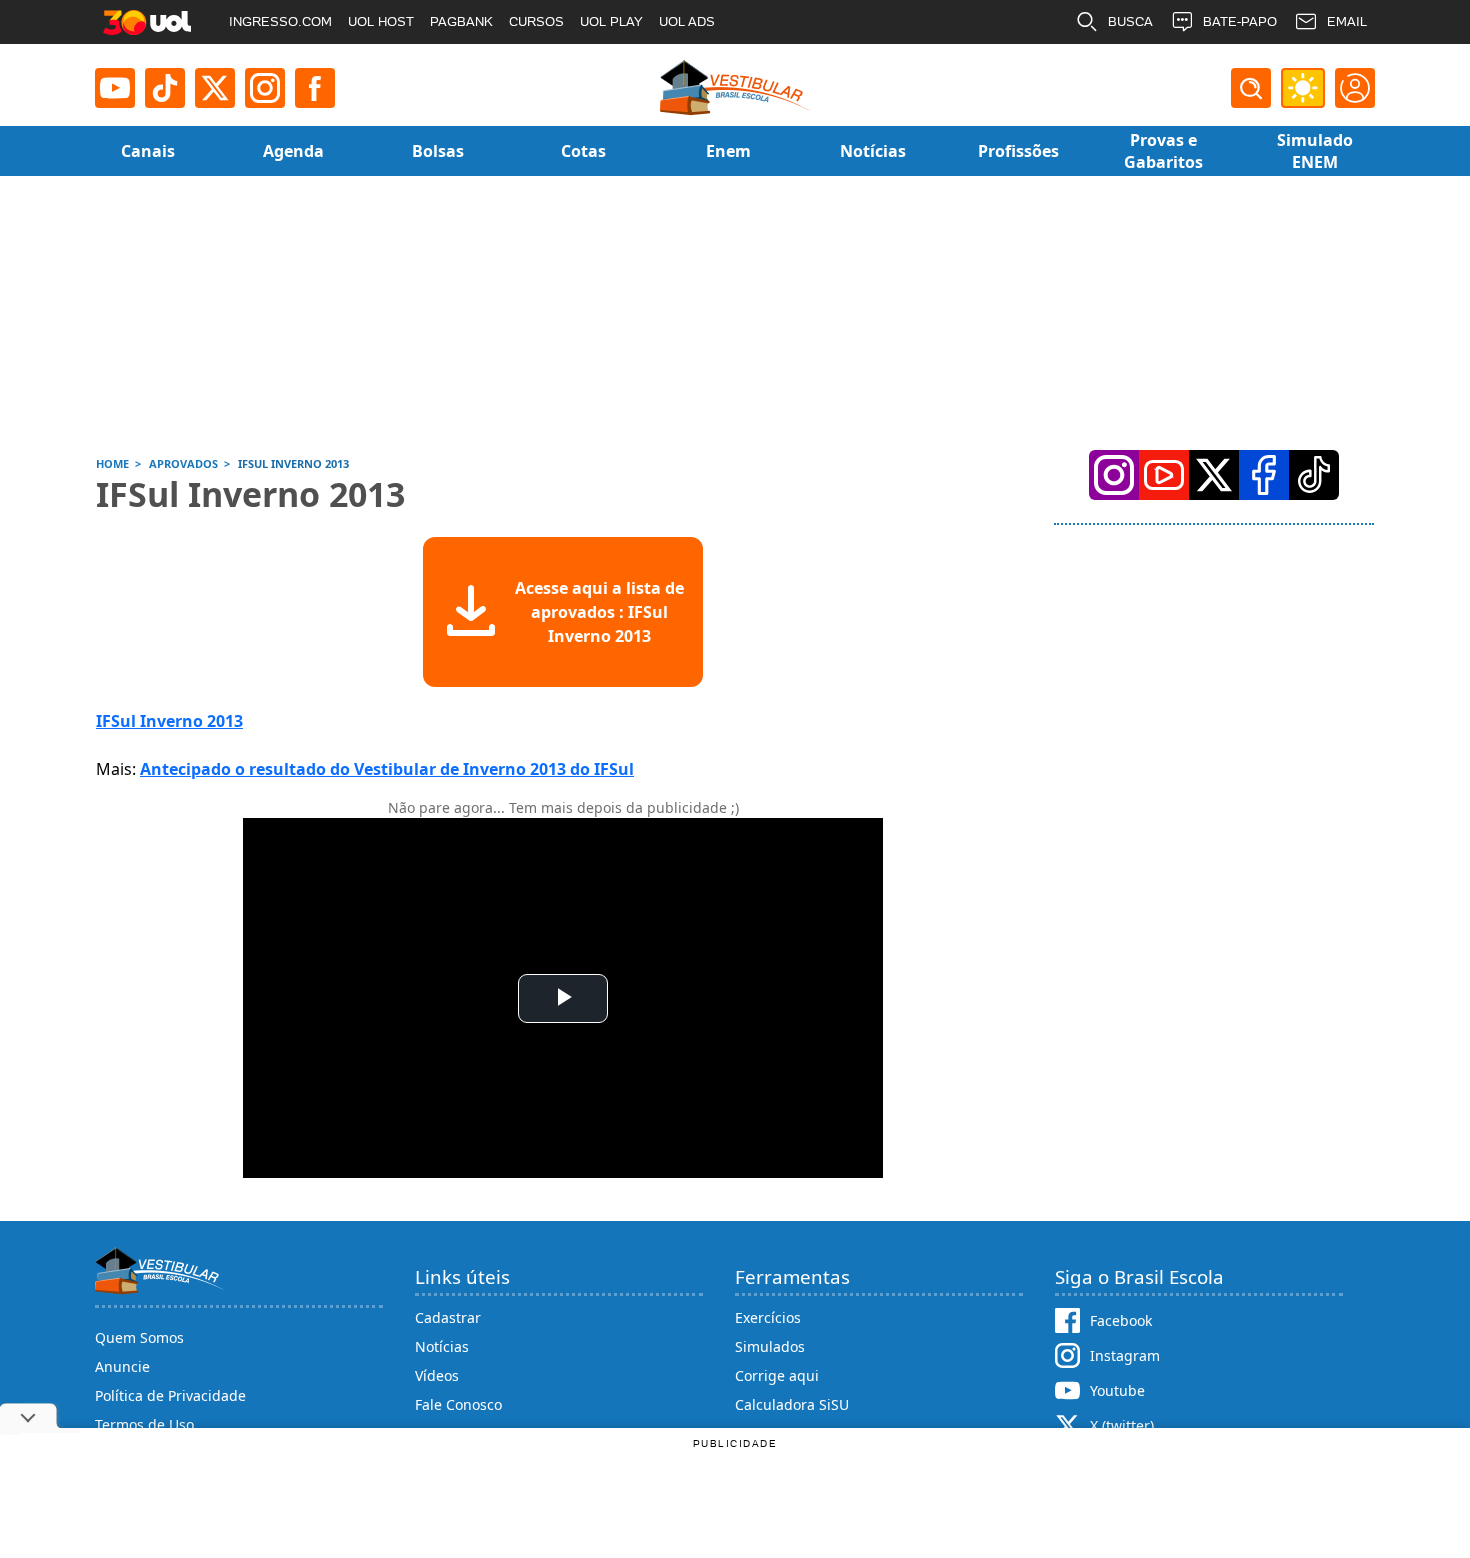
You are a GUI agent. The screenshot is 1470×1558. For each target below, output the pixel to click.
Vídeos (437, 1375)
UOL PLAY (611, 21)
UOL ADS (687, 21)
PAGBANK (461, 21)
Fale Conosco (458, 1404)
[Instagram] (265, 88)
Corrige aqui (777, 1375)
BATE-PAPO (1240, 21)
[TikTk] (1314, 475)
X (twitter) (1122, 1425)
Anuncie (122, 1366)
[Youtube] (115, 88)
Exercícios (768, 1317)
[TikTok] (165, 88)
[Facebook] (1264, 475)
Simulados (770, 1346)
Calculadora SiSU (792, 1404)
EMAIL (1347, 21)
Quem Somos (139, 1337)
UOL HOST (381, 21)
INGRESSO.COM (280, 21)
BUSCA (1130, 21)
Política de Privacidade (170, 1395)
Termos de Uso (144, 1424)
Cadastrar (448, 1317)
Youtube (1117, 1390)
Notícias (442, 1346)
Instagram (1125, 1355)
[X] (215, 88)
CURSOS (536, 21)
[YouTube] (1164, 475)
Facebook (1121, 1320)
